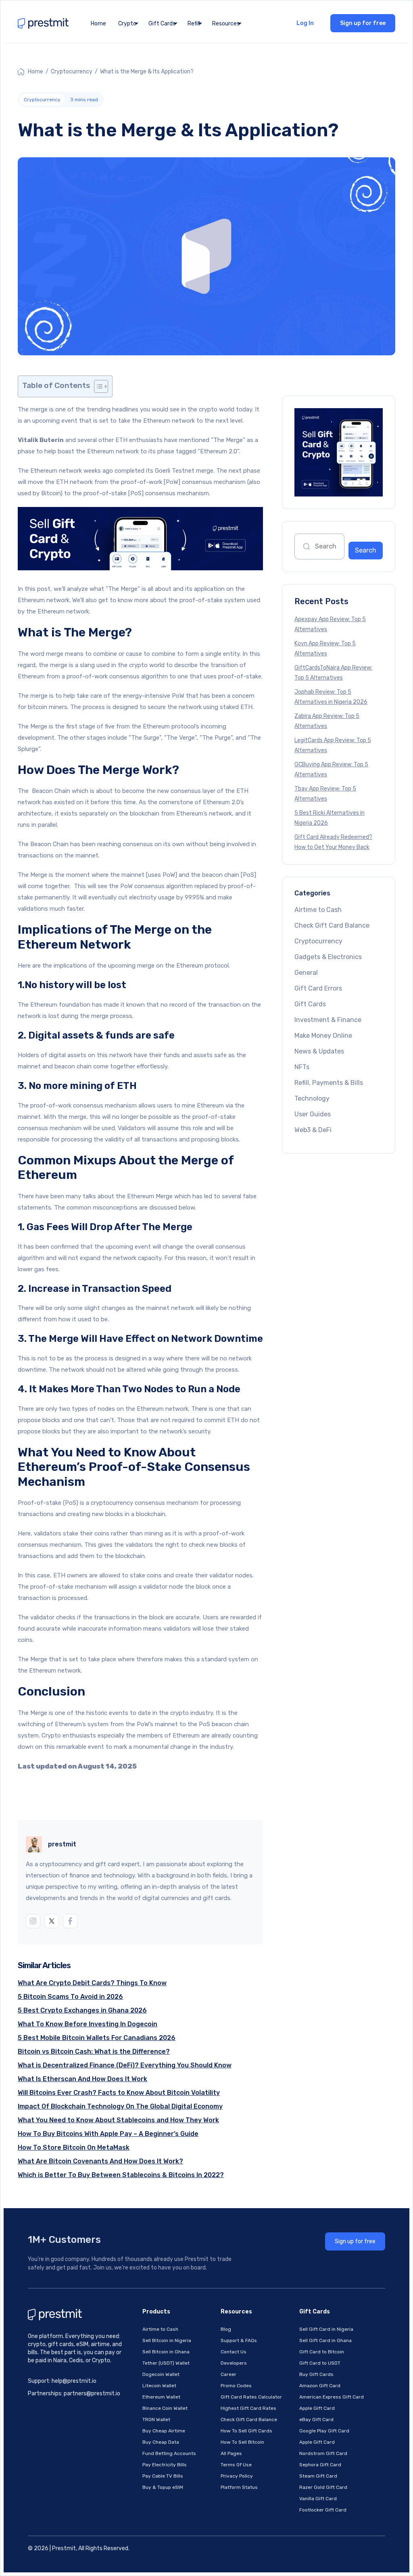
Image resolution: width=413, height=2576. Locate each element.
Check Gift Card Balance (332, 925)
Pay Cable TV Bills (163, 2476)
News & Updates (319, 1051)
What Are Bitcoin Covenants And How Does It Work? (100, 2161)
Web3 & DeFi (313, 1130)
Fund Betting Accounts (169, 2453)
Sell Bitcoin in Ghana (166, 2352)
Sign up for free (363, 23)
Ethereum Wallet (161, 2397)
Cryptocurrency (72, 72)
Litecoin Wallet (159, 2386)
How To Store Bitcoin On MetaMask (74, 2147)
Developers (234, 2363)
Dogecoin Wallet (161, 2374)
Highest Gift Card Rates (248, 2408)
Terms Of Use (236, 2465)
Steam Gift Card (318, 2476)
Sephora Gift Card (320, 2465)
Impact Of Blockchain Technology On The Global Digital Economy (120, 2106)
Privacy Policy (237, 2476)
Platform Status (239, 2487)
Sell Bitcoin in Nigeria (167, 2340)
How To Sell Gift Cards (246, 2431)
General (306, 973)
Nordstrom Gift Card (323, 2453)
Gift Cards (310, 1004)
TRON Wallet (156, 2420)
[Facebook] (70, 1921)
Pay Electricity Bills (165, 2465)
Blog (226, 2329)
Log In (305, 23)
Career (228, 2374)
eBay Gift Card (316, 2420)
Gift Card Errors (318, 988)
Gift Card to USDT (320, 2363)
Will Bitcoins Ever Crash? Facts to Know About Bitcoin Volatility (119, 2093)
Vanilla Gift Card (318, 2499)
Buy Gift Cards (316, 2374)
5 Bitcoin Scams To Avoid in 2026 (70, 1997)
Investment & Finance (328, 1020)
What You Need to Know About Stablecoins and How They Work (118, 2120)
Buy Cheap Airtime (164, 2431)
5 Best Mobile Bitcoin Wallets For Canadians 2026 (97, 2038)
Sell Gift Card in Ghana (325, 2340)
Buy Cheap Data (161, 2442)
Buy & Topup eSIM (163, 2487)
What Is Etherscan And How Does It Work (82, 2079)
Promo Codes (236, 2386)
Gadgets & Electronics (328, 957)
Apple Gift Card (317, 2408)
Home (98, 24)
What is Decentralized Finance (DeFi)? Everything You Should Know (125, 2065)
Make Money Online (323, 1036)
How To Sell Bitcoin (242, 2442)
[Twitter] (52, 1921)
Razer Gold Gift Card (323, 2487)
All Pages (231, 2453)
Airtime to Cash (318, 910)
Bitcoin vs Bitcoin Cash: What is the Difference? (94, 2051)
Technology (312, 1098)
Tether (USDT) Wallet (166, 2363)
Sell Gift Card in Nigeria (326, 2329)
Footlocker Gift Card (323, 2510)
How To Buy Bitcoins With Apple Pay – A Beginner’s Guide (108, 2134)
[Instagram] (33, 1921)
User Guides (313, 1114)
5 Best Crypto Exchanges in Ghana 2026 (82, 2010)
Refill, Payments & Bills (329, 1083)
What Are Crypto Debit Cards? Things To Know (92, 1983)
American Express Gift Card (332, 2397)
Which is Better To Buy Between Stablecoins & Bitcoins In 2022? (121, 2175)
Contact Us (234, 2352)
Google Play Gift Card (324, 2431)
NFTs (302, 1067)
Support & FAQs (239, 2340)
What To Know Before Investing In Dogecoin (88, 2024)
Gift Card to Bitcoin (322, 2352)
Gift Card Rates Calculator (251, 2397)
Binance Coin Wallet (165, 2408)
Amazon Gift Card (320, 2386)
